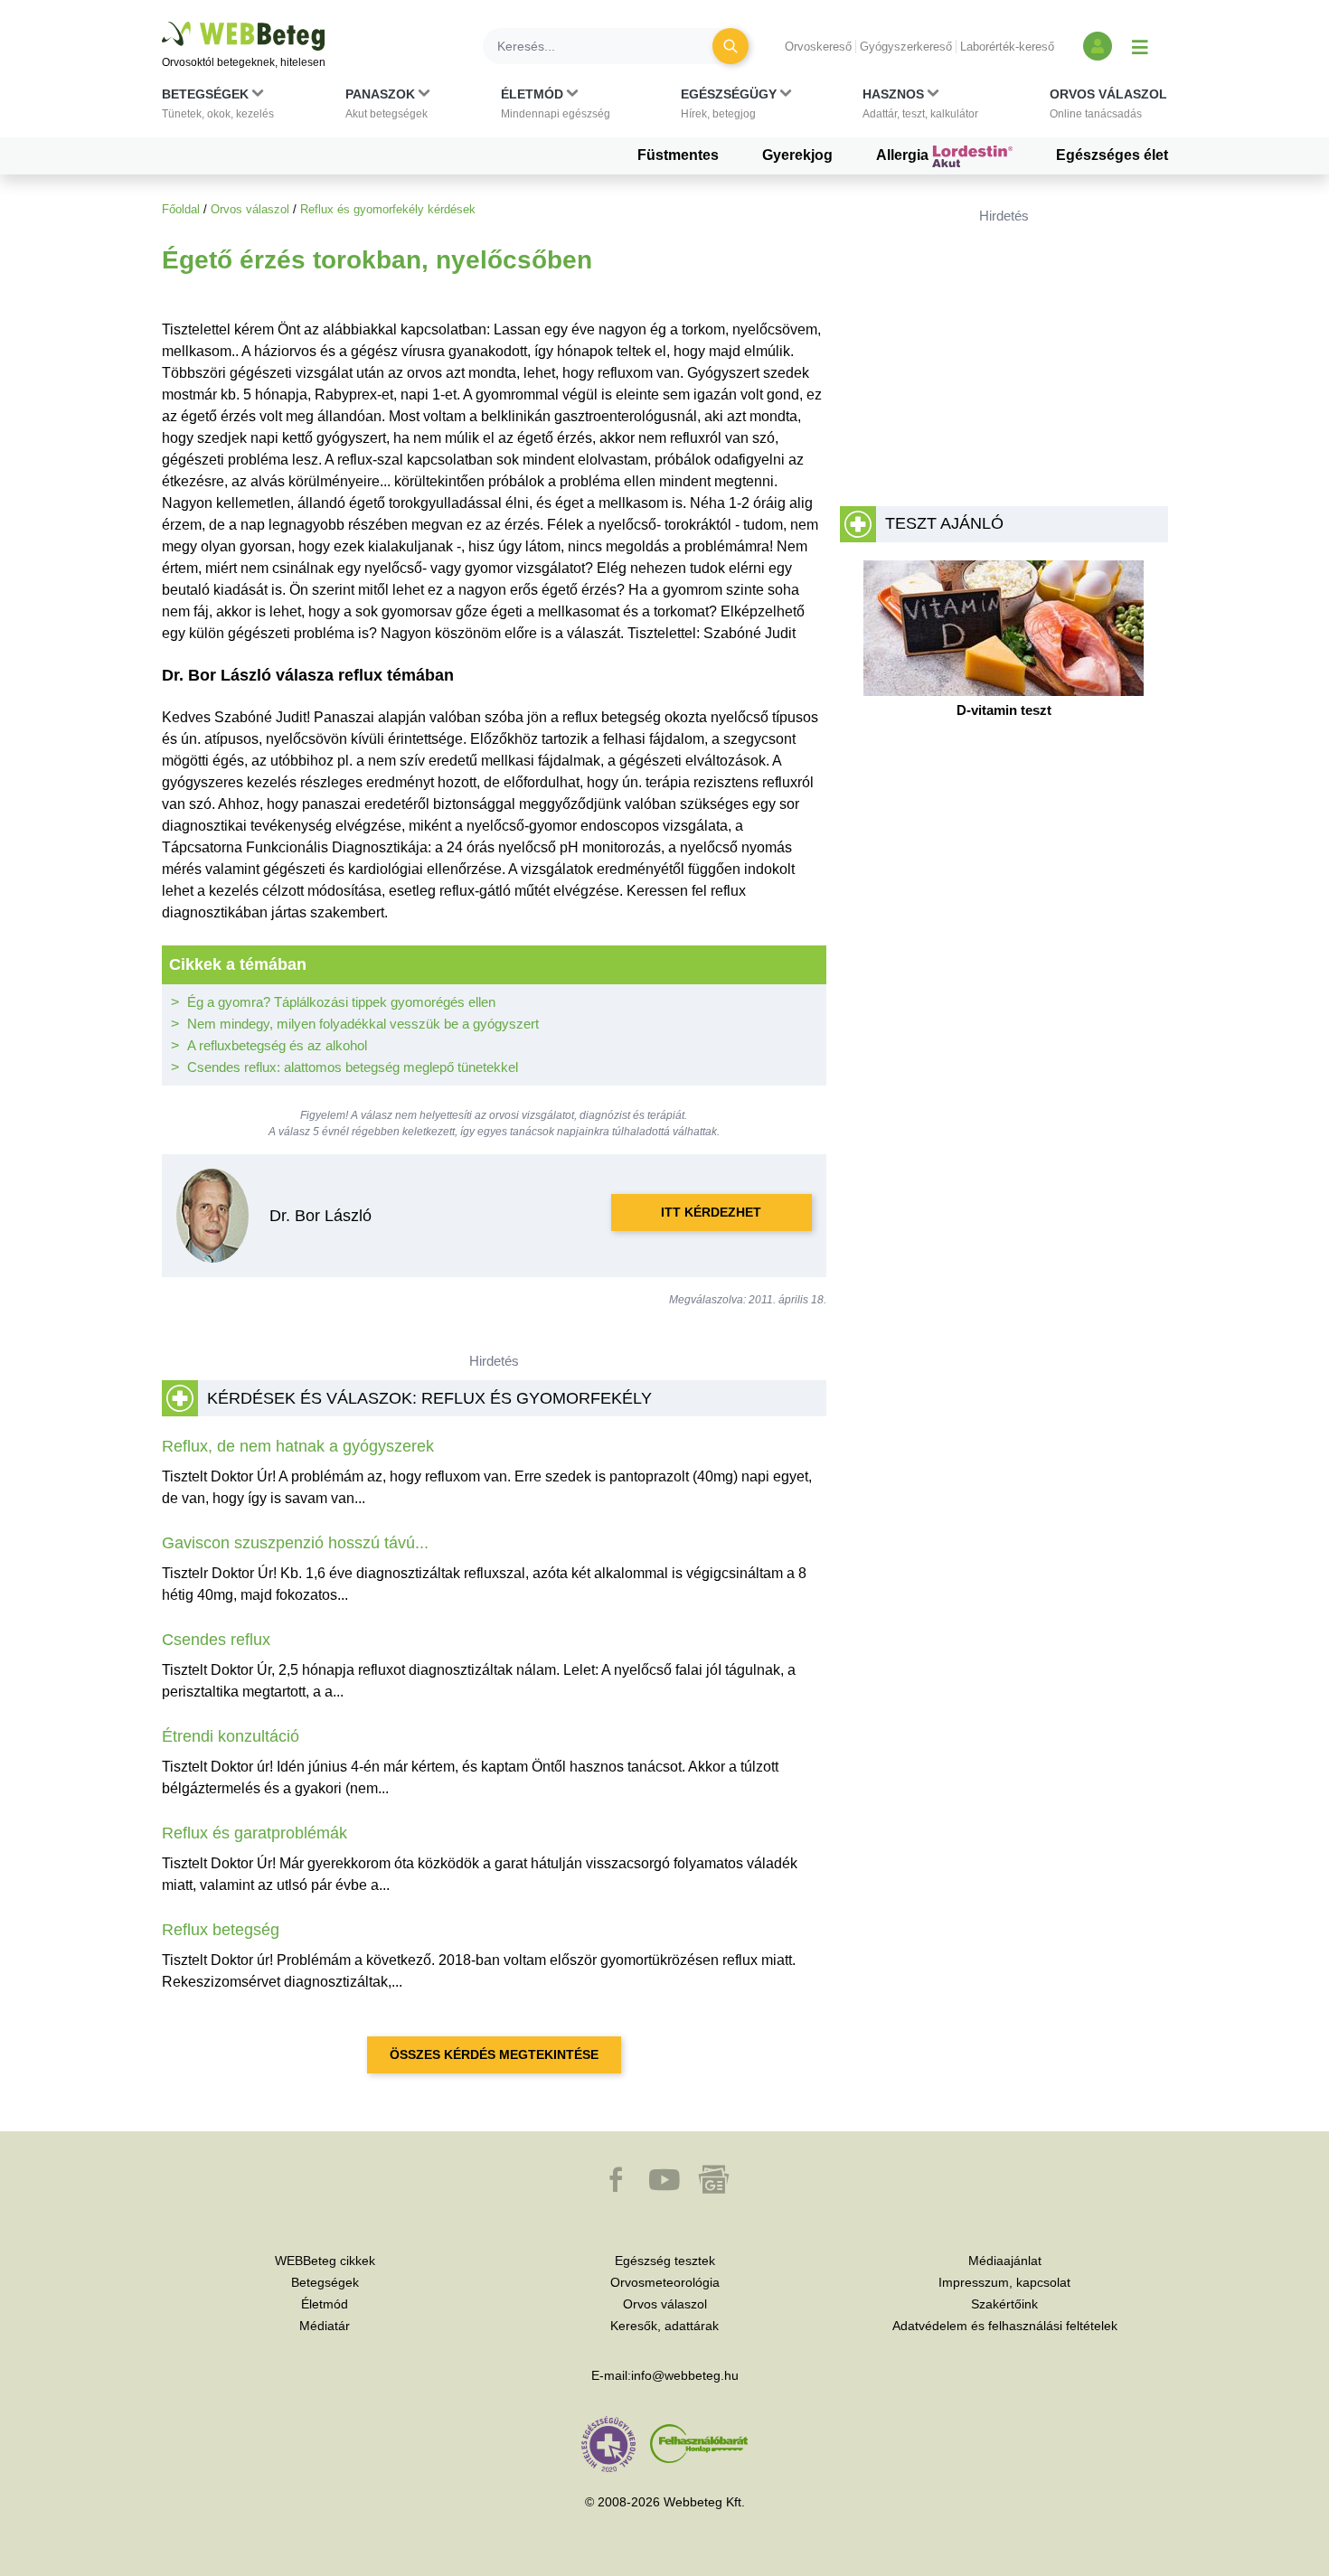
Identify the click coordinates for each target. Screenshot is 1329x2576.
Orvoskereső (818, 47)
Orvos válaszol (250, 209)
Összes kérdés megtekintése (494, 2054)
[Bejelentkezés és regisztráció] (1098, 46)
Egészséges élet (1112, 155)
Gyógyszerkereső (906, 47)
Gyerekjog (797, 155)
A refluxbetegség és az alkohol (277, 1045)
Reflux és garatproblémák (254, 1833)
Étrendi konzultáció (231, 1736)
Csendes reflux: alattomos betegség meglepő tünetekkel (353, 1067)
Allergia (904, 155)
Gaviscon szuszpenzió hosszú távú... (295, 1543)
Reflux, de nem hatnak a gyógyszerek (298, 1446)
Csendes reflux (216, 1640)
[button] (218, 108)
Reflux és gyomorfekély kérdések (388, 209)
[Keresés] (730, 46)
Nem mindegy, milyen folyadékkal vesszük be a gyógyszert (363, 1024)
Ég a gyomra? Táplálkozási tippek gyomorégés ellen (341, 1002)
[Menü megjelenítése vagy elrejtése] (1140, 46)
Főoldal (181, 209)
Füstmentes (678, 155)
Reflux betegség (221, 1930)
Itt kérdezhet (711, 1212)
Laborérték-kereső (1007, 47)
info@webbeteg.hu (685, 2375)
